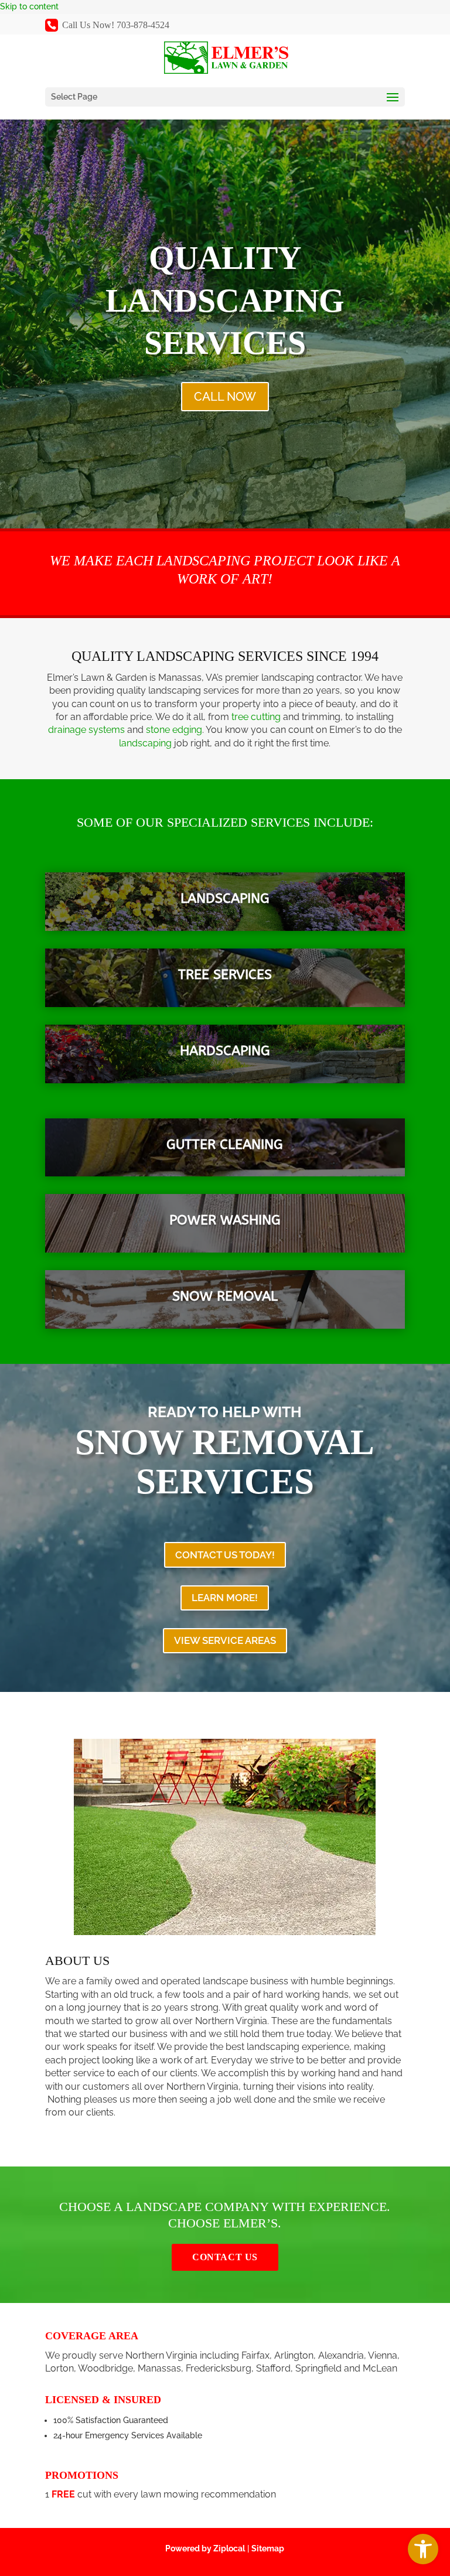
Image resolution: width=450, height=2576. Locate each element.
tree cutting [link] (256, 717)
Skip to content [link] (29, 6)
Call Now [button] (225, 397)
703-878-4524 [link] (143, 25)
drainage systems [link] (86, 730)
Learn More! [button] (225, 1598)
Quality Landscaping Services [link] (225, 301)
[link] (423, 2549)
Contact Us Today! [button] (225, 1555)
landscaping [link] (145, 743)
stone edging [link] (174, 730)
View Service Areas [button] (225, 1640)
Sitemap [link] (268, 2548)
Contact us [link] (225, 2257)
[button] (225, 97)
